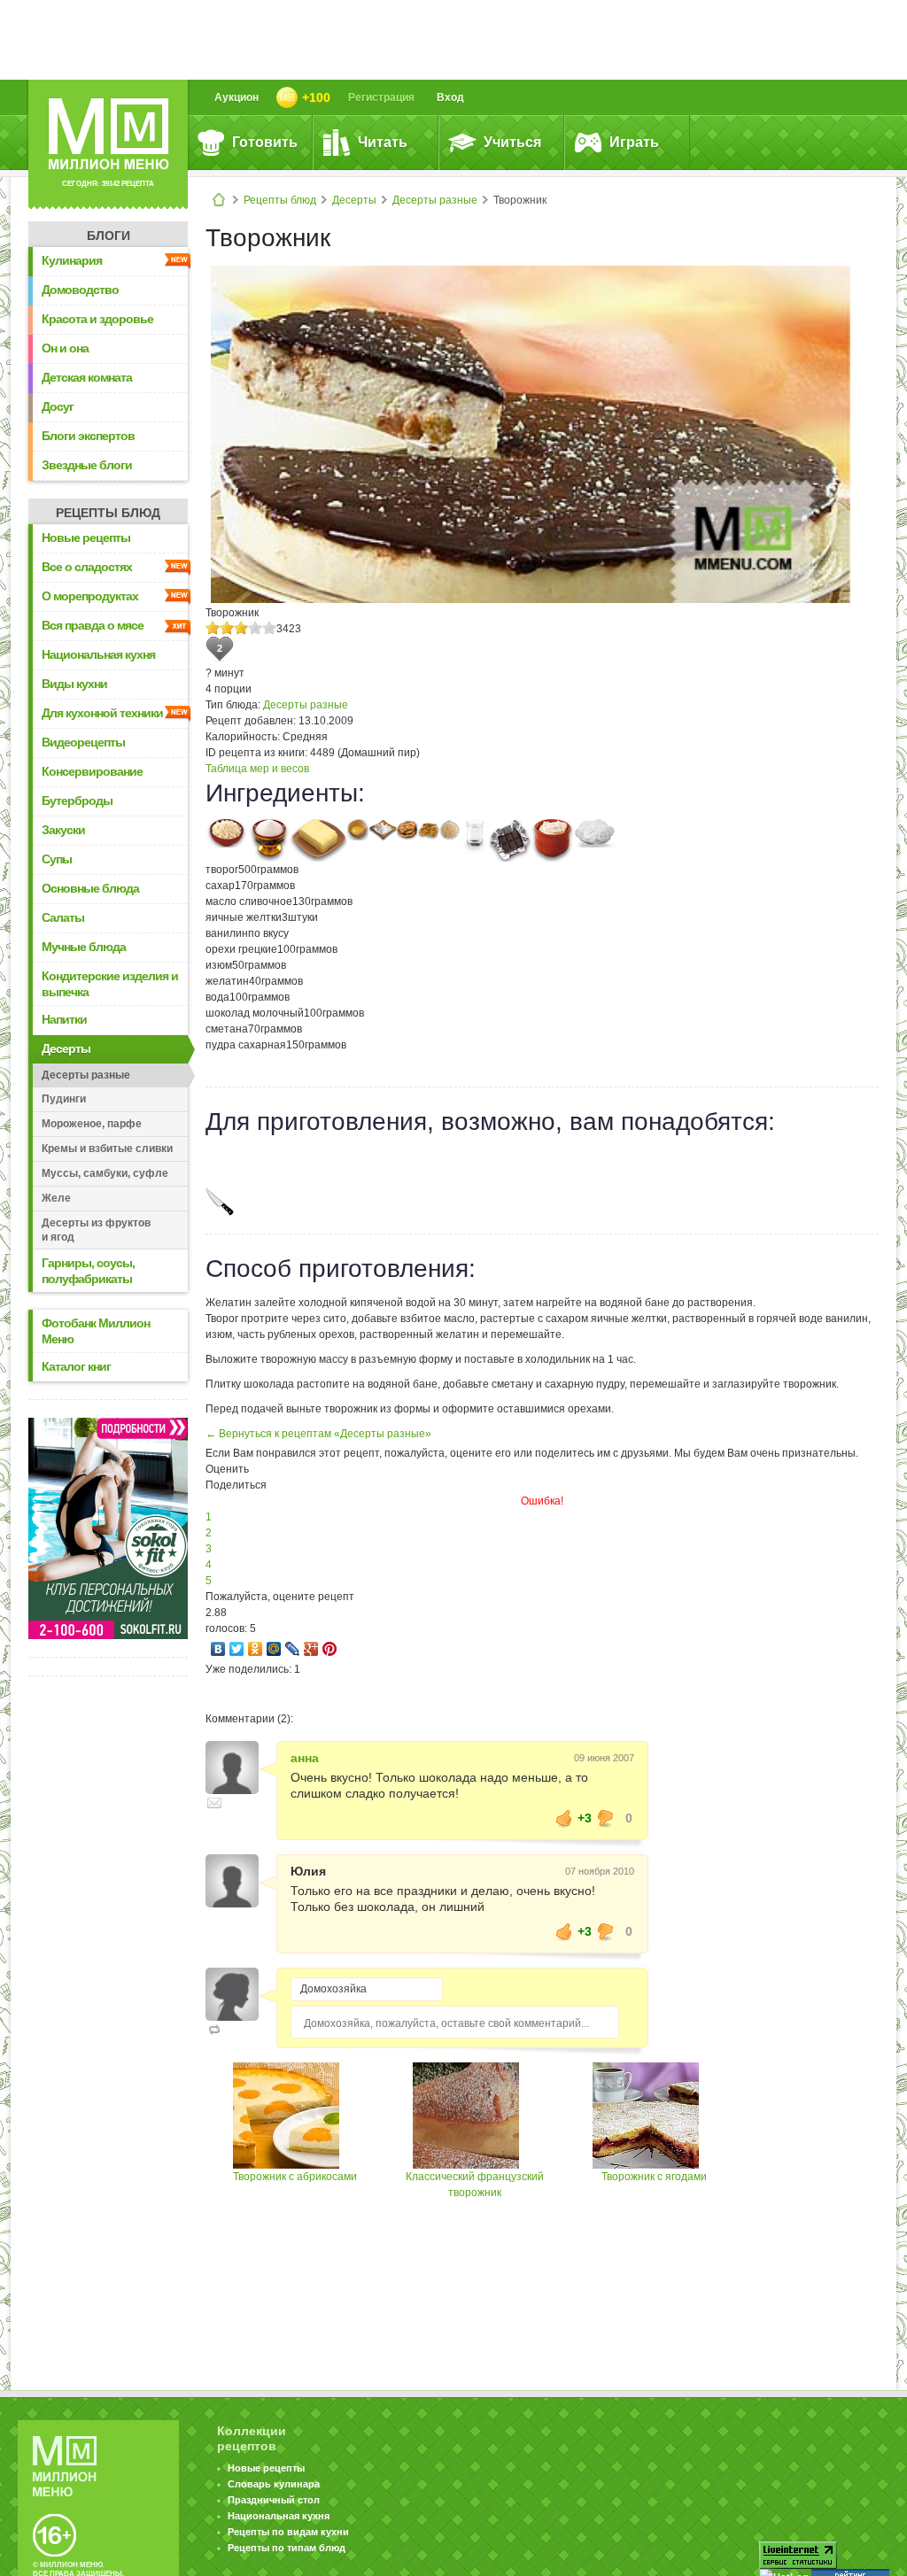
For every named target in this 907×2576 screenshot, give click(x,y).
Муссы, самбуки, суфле (105, 1173)
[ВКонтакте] (218, 1649)
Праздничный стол (274, 2500)
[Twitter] (237, 1649)
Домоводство (80, 290)
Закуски (63, 830)
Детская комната (87, 377)
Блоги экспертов (88, 436)
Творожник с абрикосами (295, 2177)
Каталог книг (76, 1366)
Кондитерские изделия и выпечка (110, 984)
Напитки (64, 1019)
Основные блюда (90, 888)
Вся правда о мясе (93, 625)
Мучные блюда (84, 947)
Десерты (354, 200)
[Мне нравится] (564, 1818)
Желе (56, 1198)
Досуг (58, 406)
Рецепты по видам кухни (288, 2532)
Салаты (63, 917)
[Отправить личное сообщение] (214, 1803)
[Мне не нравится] (606, 1818)
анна (305, 1758)
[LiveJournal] (293, 1649)
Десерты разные (435, 200)
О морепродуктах (90, 596)
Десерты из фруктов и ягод (96, 1230)
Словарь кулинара (274, 2484)
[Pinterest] (330, 1649)
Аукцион (236, 97)
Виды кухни (74, 684)
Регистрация (381, 97)
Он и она (65, 348)
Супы (57, 859)
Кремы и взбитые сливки (107, 1149)
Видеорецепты (83, 742)
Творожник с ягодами (654, 2177)
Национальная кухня (98, 654)
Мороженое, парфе (92, 1124)
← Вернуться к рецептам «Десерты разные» (318, 1434)
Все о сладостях (87, 567)
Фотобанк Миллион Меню (96, 1331)
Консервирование (92, 771)
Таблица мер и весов (257, 769)
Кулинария (72, 260)
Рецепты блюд (280, 200)
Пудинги (64, 1099)
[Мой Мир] (274, 1649)
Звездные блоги (87, 465)
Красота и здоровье (97, 319)
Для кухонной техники (102, 713)
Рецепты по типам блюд (287, 2548)
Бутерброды (77, 801)
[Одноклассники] (256, 1649)
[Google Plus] (311, 1649)
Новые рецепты (86, 538)
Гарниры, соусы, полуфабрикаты (88, 1271)
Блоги (109, 236)
